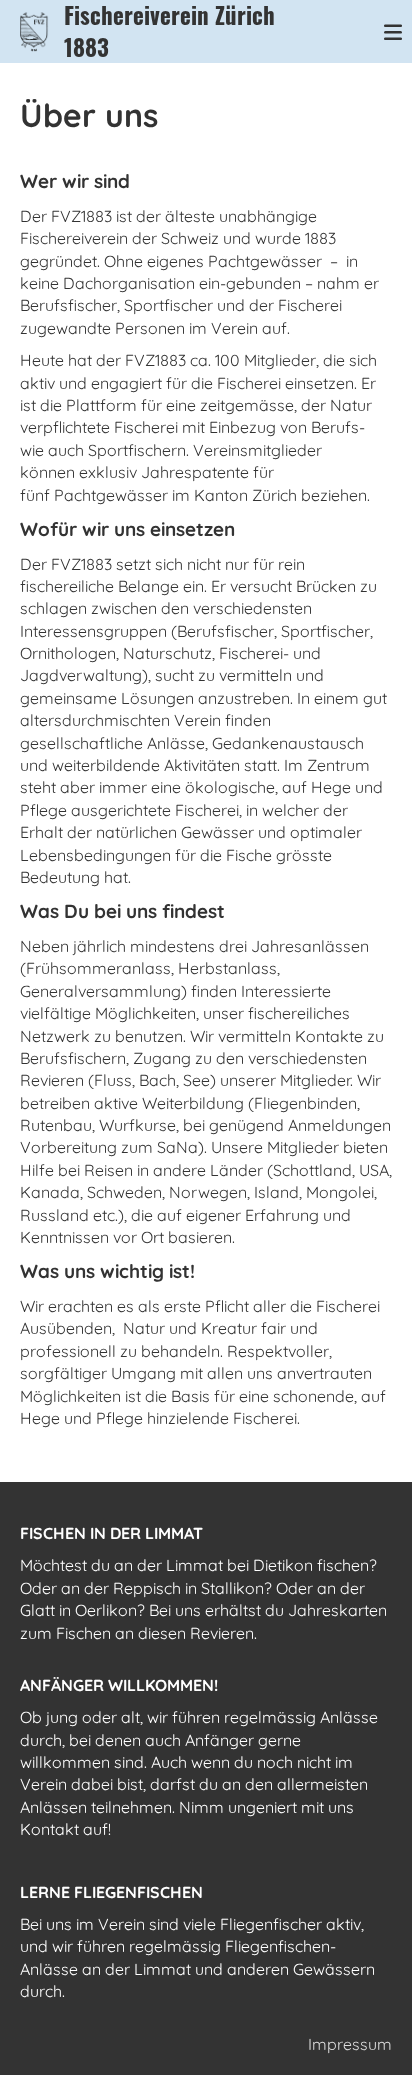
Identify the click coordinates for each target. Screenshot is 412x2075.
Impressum (350, 2044)
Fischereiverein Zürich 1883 (169, 31)
